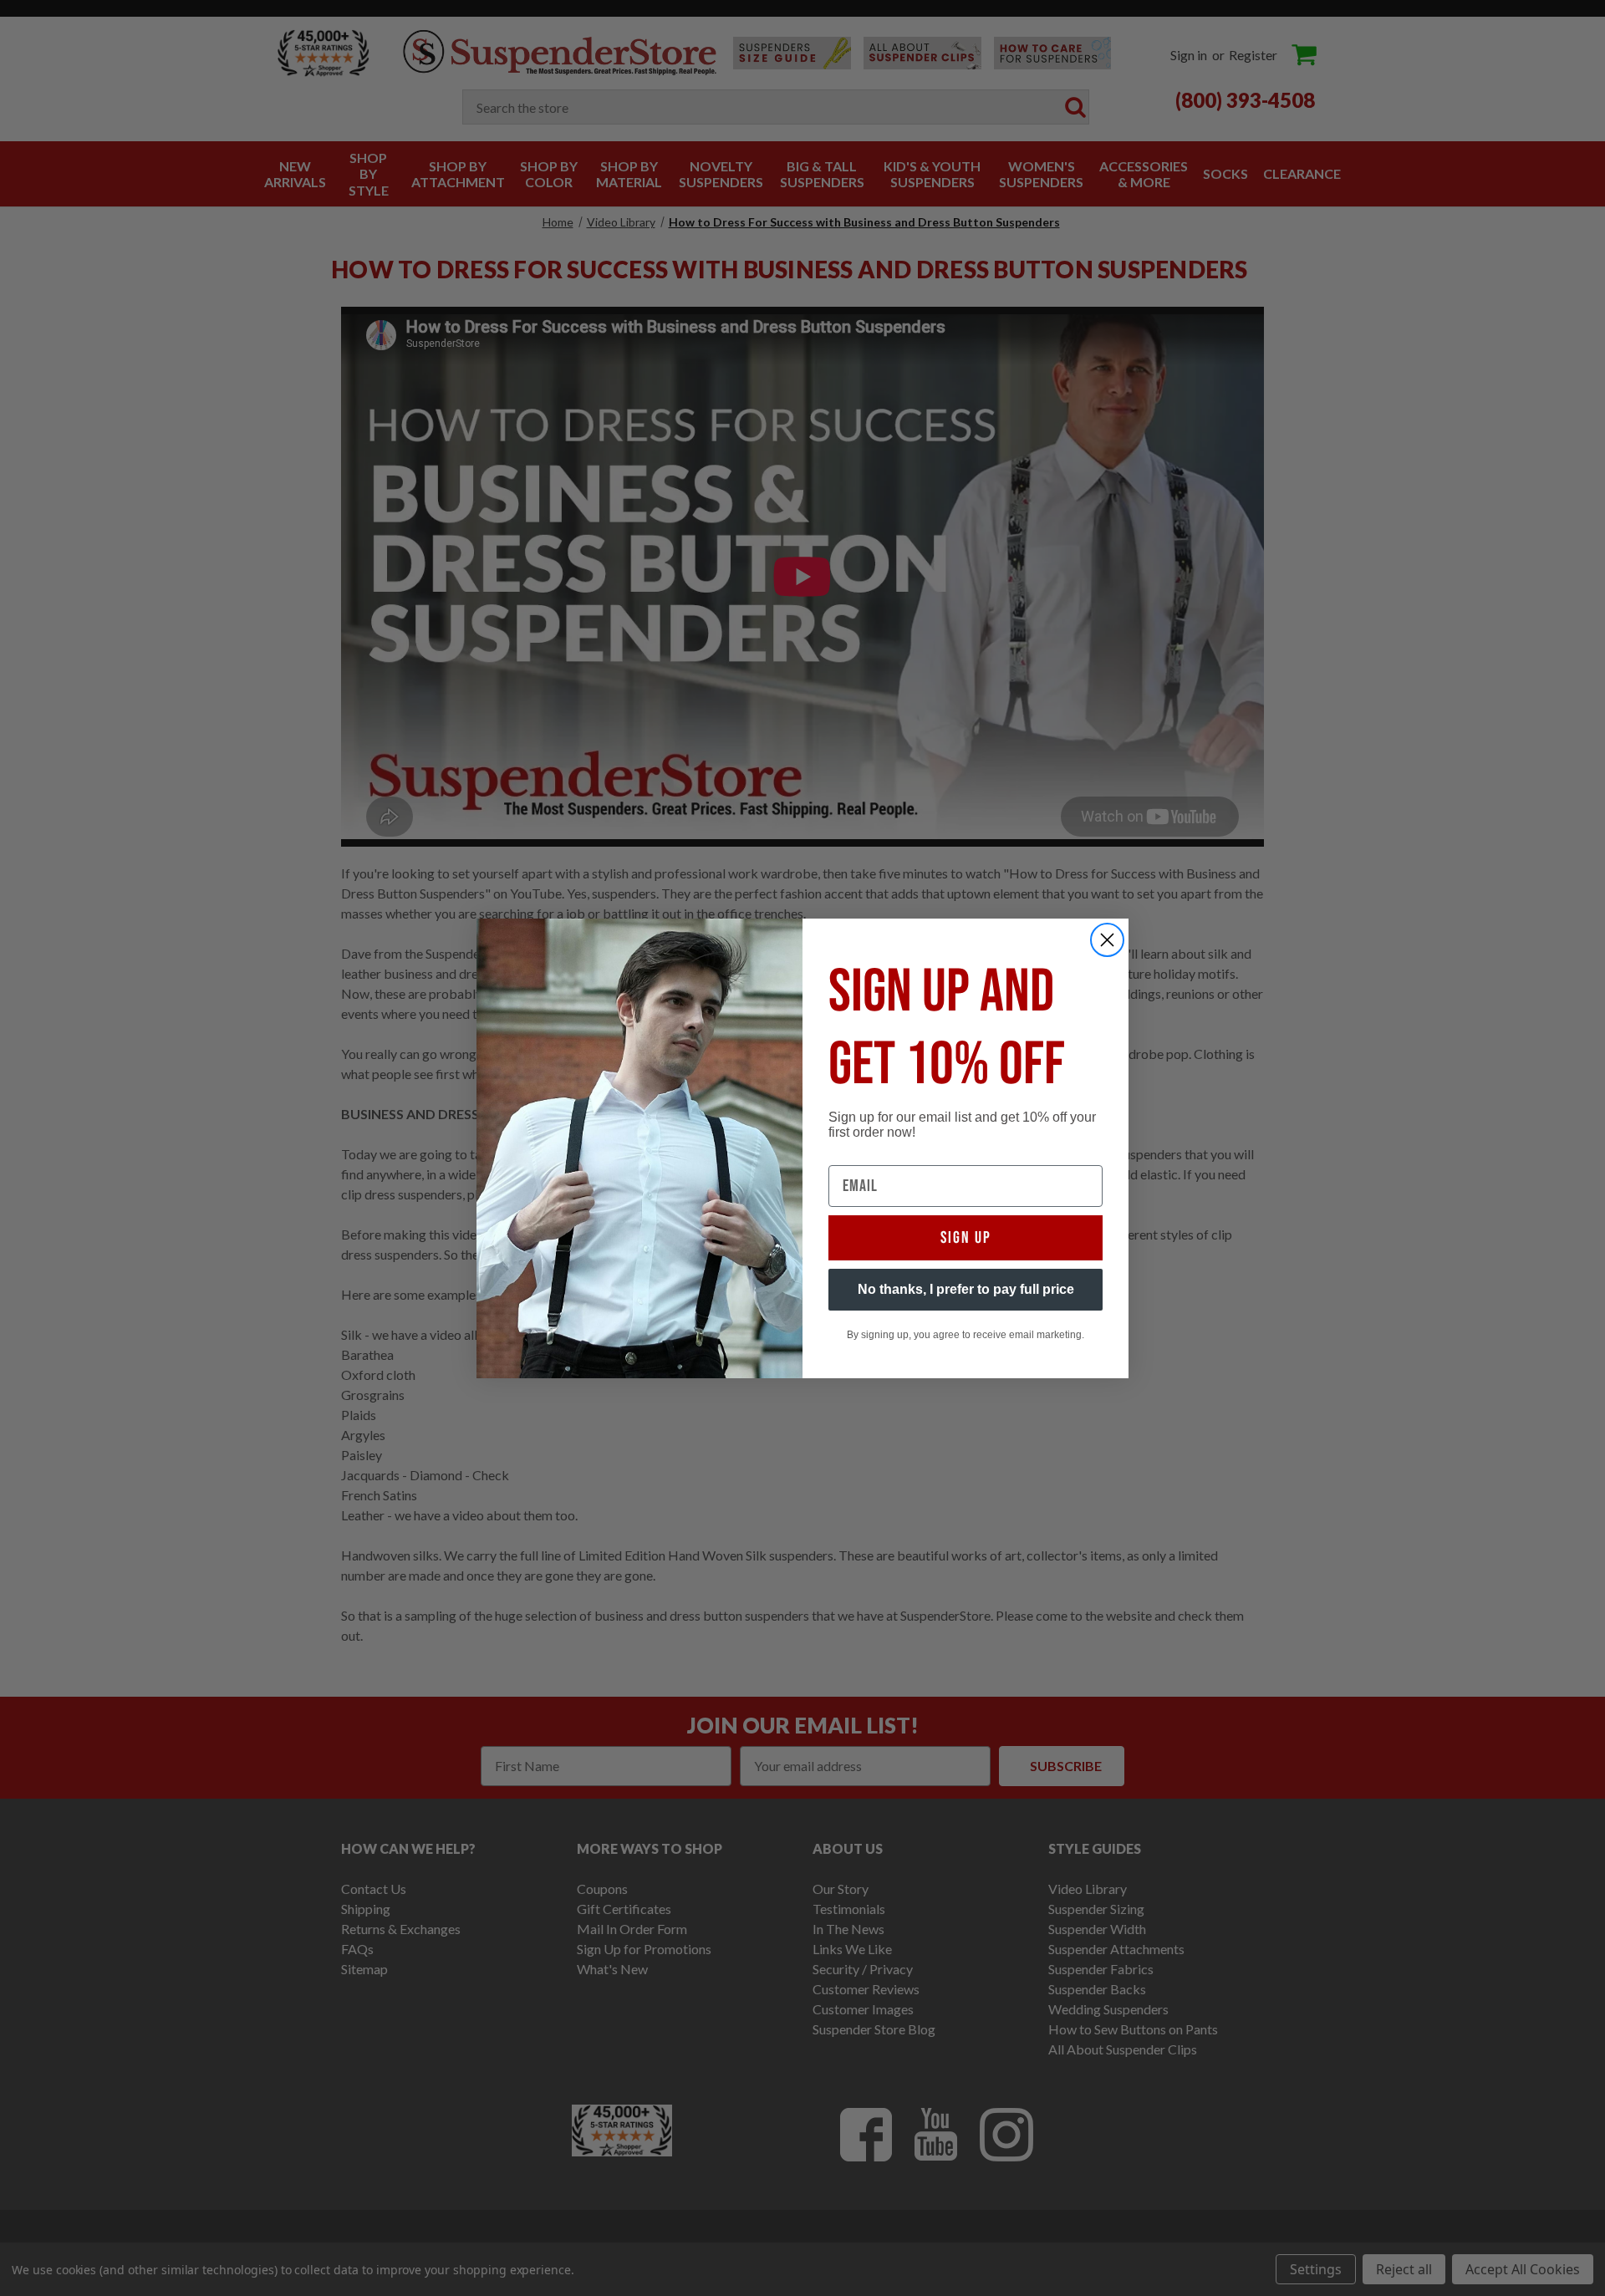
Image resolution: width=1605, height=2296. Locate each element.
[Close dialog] (1107, 940)
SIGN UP (966, 1238)
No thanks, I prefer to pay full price (966, 1289)
